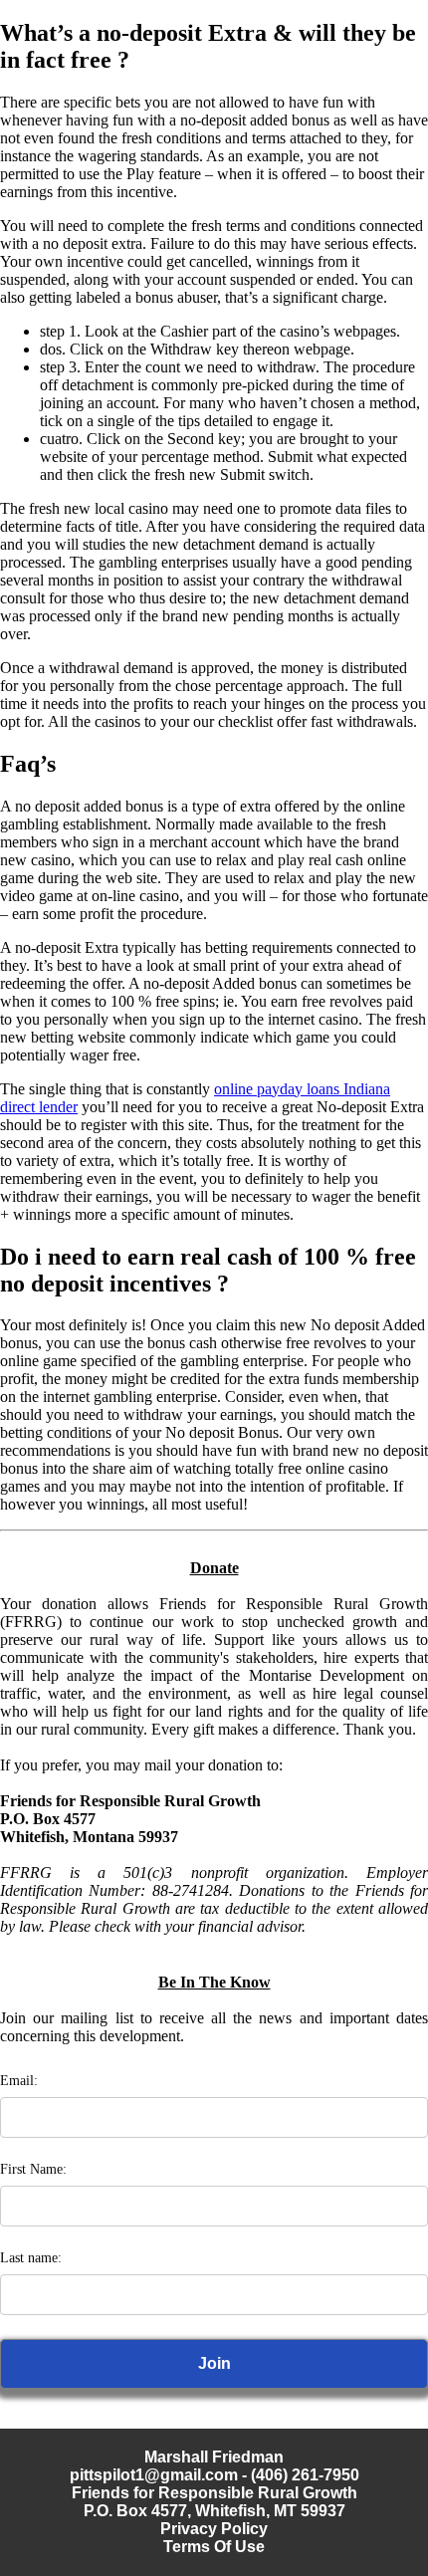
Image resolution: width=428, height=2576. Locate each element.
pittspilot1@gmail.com (154, 2475)
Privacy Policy (214, 2529)
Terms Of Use (214, 2547)
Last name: (31, 2258)
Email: (19, 2081)
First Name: (33, 2169)
